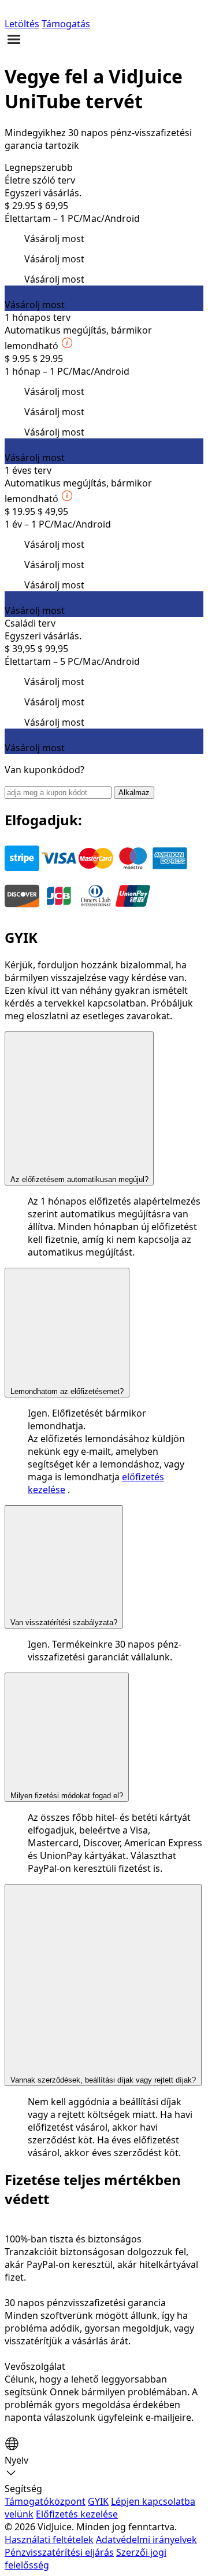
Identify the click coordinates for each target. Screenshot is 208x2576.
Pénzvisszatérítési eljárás (59, 2552)
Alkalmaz (134, 793)
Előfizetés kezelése (77, 2514)
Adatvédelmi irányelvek (146, 2540)
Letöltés (22, 24)
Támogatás (66, 24)
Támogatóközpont (45, 2501)
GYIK (98, 2501)
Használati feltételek (49, 2540)
